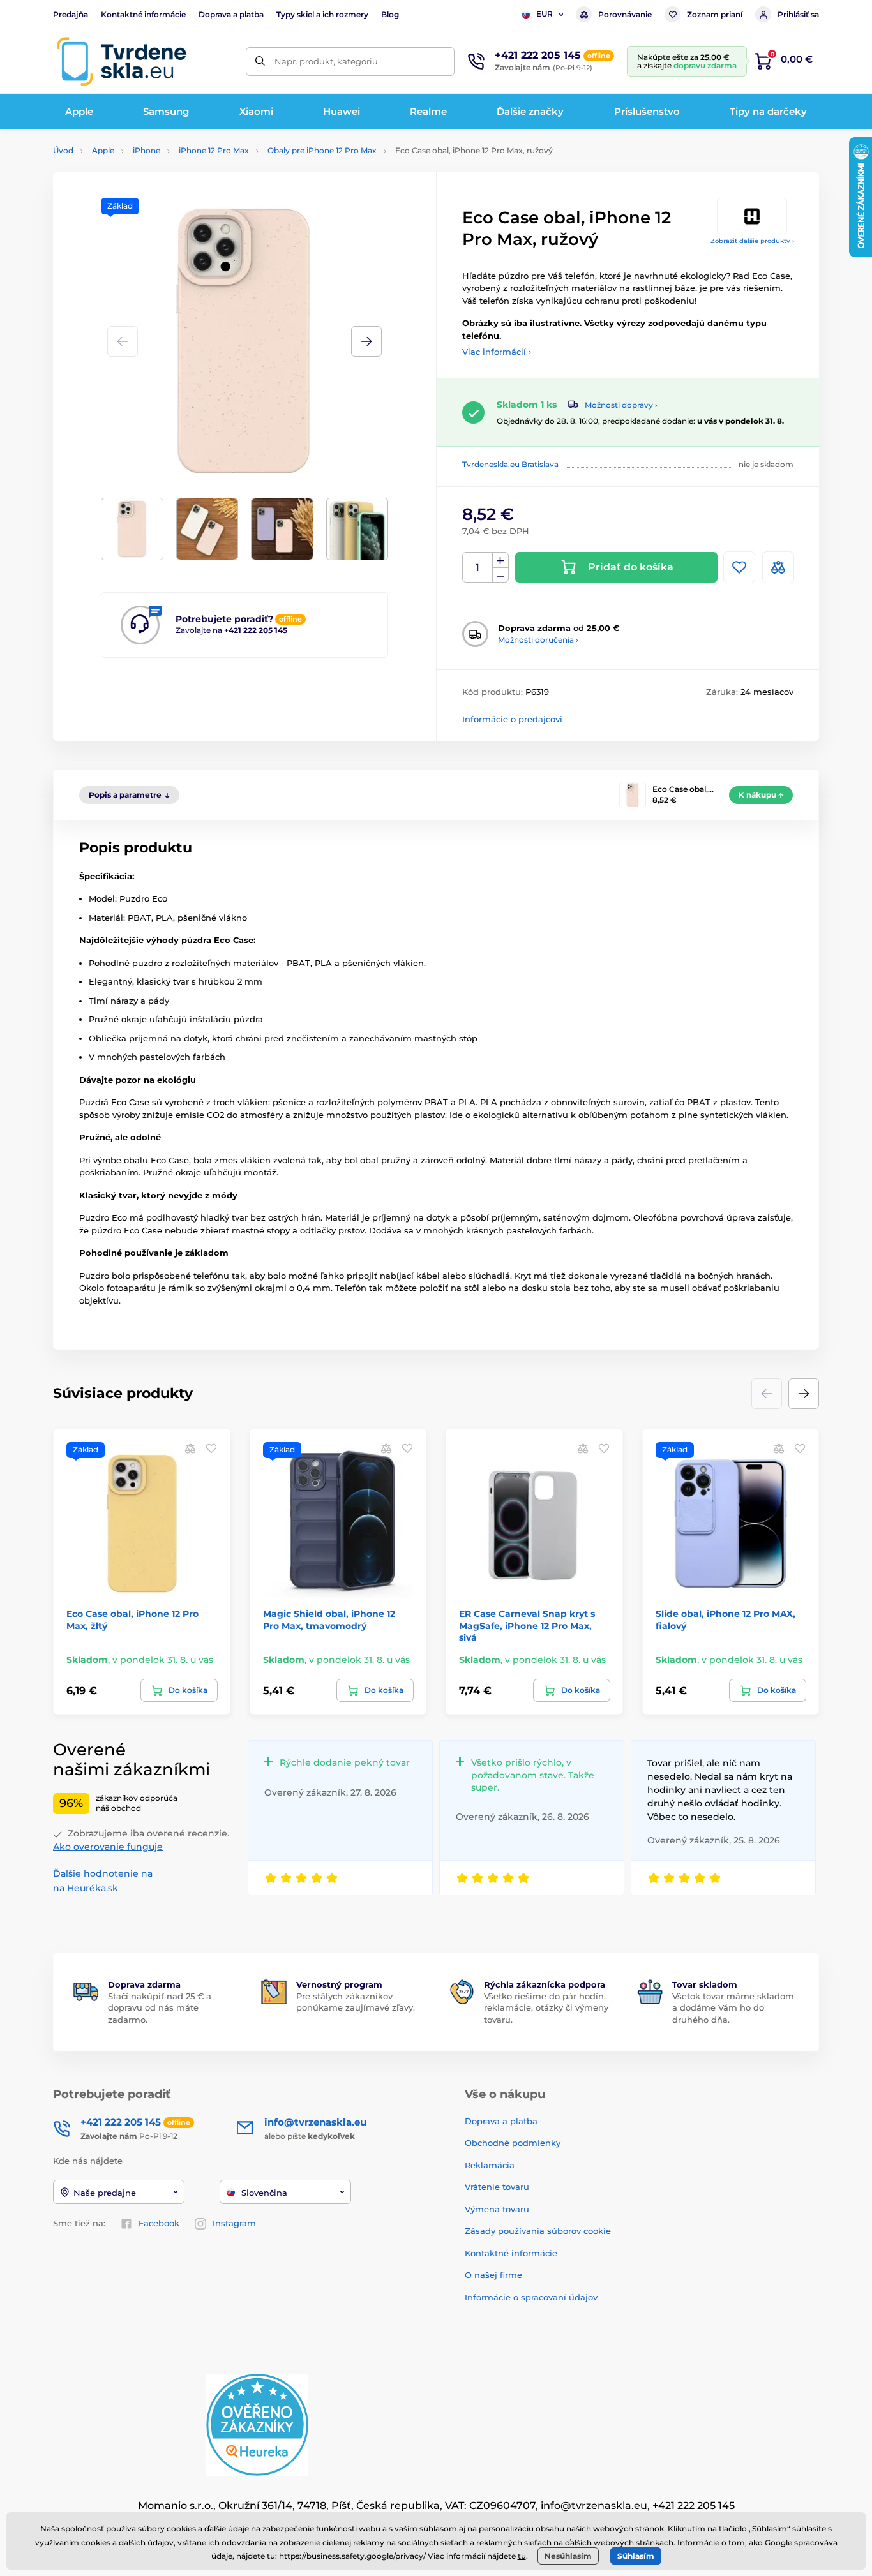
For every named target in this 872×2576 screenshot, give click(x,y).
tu (522, 2556)
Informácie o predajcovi (512, 719)
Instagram (234, 2223)
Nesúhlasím (568, 2556)
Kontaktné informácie (143, 14)
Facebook (159, 2223)
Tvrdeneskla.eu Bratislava (510, 464)
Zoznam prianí (715, 14)
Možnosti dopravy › (621, 405)
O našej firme (493, 2275)
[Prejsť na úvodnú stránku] (121, 61)
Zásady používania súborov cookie (538, 2231)
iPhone (147, 150)
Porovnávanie (625, 14)
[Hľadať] (260, 62)
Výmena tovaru (497, 2209)
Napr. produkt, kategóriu (326, 61)
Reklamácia (490, 2165)
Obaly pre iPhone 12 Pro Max (322, 150)
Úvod (63, 150)
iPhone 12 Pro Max (214, 150)
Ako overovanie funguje (108, 1847)
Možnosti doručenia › (538, 640)
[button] (366, 341)
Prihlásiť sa (798, 14)
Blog (390, 14)
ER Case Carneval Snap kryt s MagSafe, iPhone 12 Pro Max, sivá (527, 1625)
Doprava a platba (231, 14)
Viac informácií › (497, 352)
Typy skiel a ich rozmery (322, 14)
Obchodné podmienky (513, 2143)
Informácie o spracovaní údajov (531, 2297)
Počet (478, 568)
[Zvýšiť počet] (500, 560)
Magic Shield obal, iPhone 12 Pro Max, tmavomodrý (329, 1619)
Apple (103, 150)
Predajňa (71, 14)
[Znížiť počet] (500, 575)
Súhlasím (636, 2556)
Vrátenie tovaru (497, 2187)
